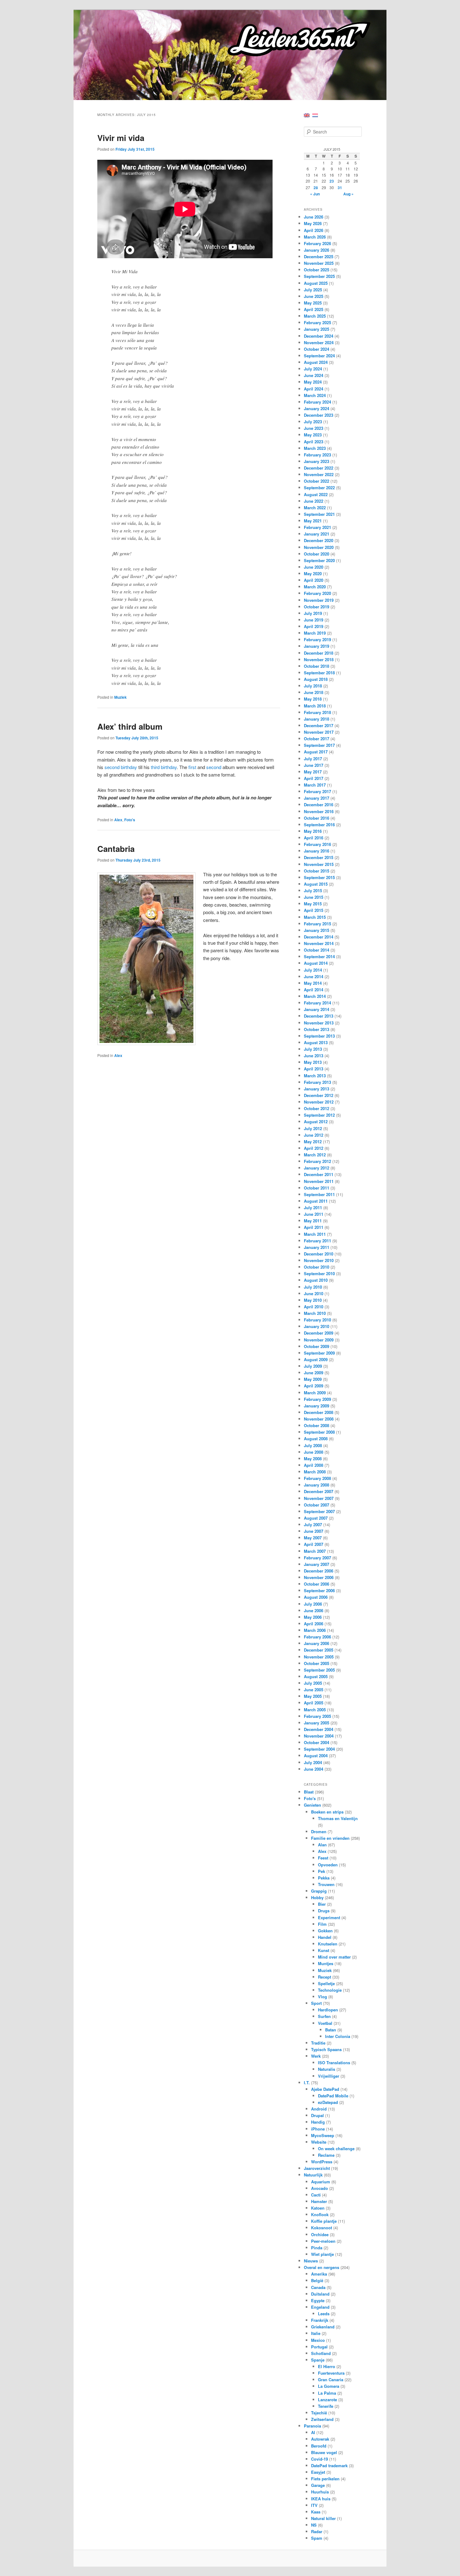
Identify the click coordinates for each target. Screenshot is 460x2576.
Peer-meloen (323, 2241)
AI (313, 2432)
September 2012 (319, 1115)
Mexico (318, 2340)
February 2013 (317, 1082)
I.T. (307, 2083)
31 (340, 188)
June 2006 (314, 1610)
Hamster (319, 2201)
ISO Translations (334, 2063)
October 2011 (317, 1188)
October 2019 (317, 607)
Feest (323, 1858)
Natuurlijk (313, 2175)
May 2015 (313, 904)
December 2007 (319, 1491)
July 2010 (313, 1287)
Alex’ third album (130, 726)
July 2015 (313, 891)
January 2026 (317, 250)
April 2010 (314, 1307)
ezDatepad (328, 2102)
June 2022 (314, 501)
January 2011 (317, 1247)
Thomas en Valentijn (338, 1818)
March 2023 (315, 448)
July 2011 (313, 1207)
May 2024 (313, 382)
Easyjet (318, 2472)
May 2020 (313, 574)
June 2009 (314, 1373)
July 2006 (313, 1604)
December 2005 (319, 1650)
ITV (314, 2505)
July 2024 (313, 369)
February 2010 (317, 1320)
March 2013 (315, 1076)
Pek (322, 1871)
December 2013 (319, 1016)
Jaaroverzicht (317, 2168)
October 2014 (317, 950)
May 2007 (313, 1538)
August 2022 (316, 494)
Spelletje (326, 1983)
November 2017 (319, 732)
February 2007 (317, 1558)
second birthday (121, 767)
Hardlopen (328, 2010)
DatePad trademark (329, 2465)
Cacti (316, 2195)
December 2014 (319, 937)
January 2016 (317, 851)
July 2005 (313, 1683)
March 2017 (315, 785)
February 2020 (317, 593)
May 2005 (313, 1696)
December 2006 (319, 1571)
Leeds (324, 2314)
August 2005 (316, 1676)
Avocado (319, 2188)
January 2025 (317, 329)
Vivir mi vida (121, 138)
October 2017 (317, 739)
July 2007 (313, 1524)
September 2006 (319, 1590)
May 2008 (313, 1459)
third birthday (164, 767)
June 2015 (314, 897)
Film (322, 1924)
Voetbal (325, 2023)
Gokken (325, 1931)
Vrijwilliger (329, 2076)
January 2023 (317, 461)
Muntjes (326, 1963)
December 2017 (319, 725)
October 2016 (317, 818)
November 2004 (319, 1736)
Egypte (318, 2300)
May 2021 (313, 521)
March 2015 (315, 917)
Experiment (329, 1917)
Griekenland (323, 2327)
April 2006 (314, 1624)
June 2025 (314, 296)
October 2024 (317, 349)
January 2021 (317, 534)
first (192, 767)
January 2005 (317, 1723)
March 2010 (315, 1313)
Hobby (317, 1897)
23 (332, 181)
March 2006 (315, 1630)
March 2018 (315, 706)
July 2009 (313, 1366)
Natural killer (323, 2518)
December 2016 (319, 805)
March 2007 (315, 1551)
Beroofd (319, 2446)
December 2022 (319, 468)
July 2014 (313, 970)
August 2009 (316, 1359)
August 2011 (316, 1201)
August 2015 (316, 884)
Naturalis (327, 2069)
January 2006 (317, 1643)
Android (319, 2109)
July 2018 (313, 686)
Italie (316, 2333)
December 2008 (319, 1412)
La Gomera (329, 2386)
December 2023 (319, 415)
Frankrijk (320, 2320)
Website (319, 2142)
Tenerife (326, 2406)
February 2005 (317, 1716)
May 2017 (313, 772)
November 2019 (319, 600)
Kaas (316, 2512)
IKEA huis (321, 2499)
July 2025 (313, 290)
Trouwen (326, 1884)
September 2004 (319, 1749)
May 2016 (313, 831)
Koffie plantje (324, 2221)
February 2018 (317, 712)
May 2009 (313, 1379)
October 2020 (317, 554)
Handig (318, 2122)
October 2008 (317, 1425)
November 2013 (319, 1023)
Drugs (324, 1911)
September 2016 (319, 825)
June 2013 (314, 1056)
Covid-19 (319, 2459)
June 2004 (314, 1769)
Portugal (319, 2347)
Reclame (326, 2155)
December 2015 (319, 857)
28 (316, 188)
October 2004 (317, 1742)
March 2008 (315, 1472)
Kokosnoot (322, 2228)
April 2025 (314, 309)
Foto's (130, 820)
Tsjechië (319, 2413)
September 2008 (319, 1432)
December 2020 (319, 540)
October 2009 (317, 1346)
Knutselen (328, 1944)
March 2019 (315, 633)
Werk (316, 2056)
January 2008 (317, 1485)
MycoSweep (323, 2135)
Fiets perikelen (325, 2479)
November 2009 (319, 1340)
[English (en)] (307, 115)
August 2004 (316, 1756)
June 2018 (314, 692)
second (214, 767)
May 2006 (313, 1617)
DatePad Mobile (333, 2096)
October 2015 (317, 871)
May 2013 (313, 1062)
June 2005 (314, 1690)
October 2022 (317, 481)
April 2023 (314, 442)
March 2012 (315, 1155)
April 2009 (314, 1386)
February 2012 (317, 1161)
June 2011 (314, 1214)
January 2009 (317, 1406)
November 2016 (319, 811)
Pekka (324, 1878)
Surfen (324, 2016)
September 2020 (319, 560)
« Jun (315, 194)
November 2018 (319, 659)
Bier (322, 1904)
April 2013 (314, 1069)
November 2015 (319, 864)
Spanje (318, 2360)
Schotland (321, 2353)
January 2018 (317, 719)
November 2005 (319, 1657)
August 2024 (316, 362)
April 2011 (314, 1227)
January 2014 (317, 1009)
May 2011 (313, 1221)
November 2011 (319, 1181)
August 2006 (316, 1597)
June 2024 (314, 375)
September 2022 (319, 488)
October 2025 (317, 270)
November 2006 (319, 1577)
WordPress (322, 2162)
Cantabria (116, 849)
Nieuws (311, 2261)
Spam (317, 2538)
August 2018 (316, 679)
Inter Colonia (338, 2036)
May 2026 (313, 223)
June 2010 (314, 1293)
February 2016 (317, 844)
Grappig (319, 1891)
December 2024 (319, 336)
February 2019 (317, 639)
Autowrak (320, 2439)
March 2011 (315, 1234)
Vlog (322, 1997)
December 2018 (319, 653)
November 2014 (319, 943)
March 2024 (315, 395)
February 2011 (317, 1241)
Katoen (318, 2208)
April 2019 (314, 626)
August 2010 (316, 1280)
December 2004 (319, 1729)
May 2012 (313, 1142)
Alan (322, 1845)
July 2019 (313, 613)
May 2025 (313, 303)
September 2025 (319, 276)
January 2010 (317, 1326)
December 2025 (319, 257)
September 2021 (319, 514)
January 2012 (317, 1168)
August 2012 (316, 1122)
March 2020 (315, 587)
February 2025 (317, 322)
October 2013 (317, 1029)
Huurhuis (320, 2492)
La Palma (327, 2393)
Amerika (319, 2274)
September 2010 (319, 1273)
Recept (325, 1977)
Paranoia (312, 2426)
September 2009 (319, 1353)
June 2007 (314, 1531)
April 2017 (314, 778)
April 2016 (314, 838)
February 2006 (317, 1637)
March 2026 (315, 237)
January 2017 (317, 798)
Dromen (319, 1831)
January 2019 (317, 646)
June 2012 (314, 1135)
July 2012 (313, 1128)
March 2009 (315, 1393)
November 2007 (319, 1498)
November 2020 (319, 547)
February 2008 (317, 1478)
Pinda (317, 2248)
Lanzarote (327, 2400)
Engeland (320, 2307)
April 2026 (314, 230)
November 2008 (319, 1419)
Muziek (120, 697)
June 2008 (314, 1452)
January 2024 (317, 408)
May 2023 (313, 435)
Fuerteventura (331, 2373)
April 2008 (314, 1465)
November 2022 (319, 474)
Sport (316, 2003)
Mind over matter (334, 1957)
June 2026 (314, 217)
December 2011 (319, 1174)
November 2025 (319, 263)
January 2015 (317, 930)
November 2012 (319, 1102)
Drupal (317, 2115)
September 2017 (319, 745)
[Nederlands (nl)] (315, 115)
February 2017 (317, 791)
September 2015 (319, 877)
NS (314, 2525)
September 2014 (319, 956)
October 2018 (317, 666)
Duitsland (320, 2294)
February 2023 (317, 455)
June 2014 (314, 976)
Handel (325, 1937)
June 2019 (314, 620)
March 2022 (315, 508)
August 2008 (316, 1439)
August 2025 (316, 283)
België (317, 2280)
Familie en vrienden (330, 1838)
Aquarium (321, 2182)
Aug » (348, 194)
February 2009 (317, 1399)
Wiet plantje (322, 2254)
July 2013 (313, 1049)
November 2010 (319, 1260)
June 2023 (314, 428)
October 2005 (317, 1663)
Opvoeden (328, 1865)
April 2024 (314, 389)
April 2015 (314, 910)
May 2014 (313, 983)
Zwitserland (322, 2419)
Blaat (309, 1792)
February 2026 (317, 243)
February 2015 (317, 924)
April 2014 (314, 990)
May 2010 (313, 1300)
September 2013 (319, 1036)
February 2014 (317, 1003)
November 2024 (319, 342)
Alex (118, 820)
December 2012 (319, 1095)
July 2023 (313, 422)
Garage (318, 2485)
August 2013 (316, 1042)
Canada (318, 2287)
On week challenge (336, 2148)
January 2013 (317, 1089)
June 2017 (314, 765)
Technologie (330, 1990)
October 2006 (317, 1584)
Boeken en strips (327, 1812)
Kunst (324, 1950)
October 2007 (317, 1505)
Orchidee (320, 2234)
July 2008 (313, 1445)
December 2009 (319, 1333)
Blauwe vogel (324, 2452)
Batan (331, 2030)
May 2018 (313, 699)
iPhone (318, 2129)
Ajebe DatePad (325, 2089)
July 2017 (313, 759)
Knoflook (320, 2214)
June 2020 (314, 567)
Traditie (318, 2043)
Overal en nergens (322, 2267)
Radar (317, 2531)
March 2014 (315, 996)
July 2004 (313, 1762)
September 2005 (319, 1670)
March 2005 (315, 1710)
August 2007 (316, 1518)
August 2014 (316, 963)
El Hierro (327, 2366)
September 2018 (319, 673)
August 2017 (316, 752)
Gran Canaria (331, 2380)
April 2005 (314, 1703)
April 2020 (314, 580)
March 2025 (315, 316)
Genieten (312, 1805)
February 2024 (317, 402)
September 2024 (319, 356)
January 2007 (317, 1564)
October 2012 (317, 1108)
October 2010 (317, 1267)
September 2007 (319, 1511)
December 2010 (319, 1254)
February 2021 (317, 527)
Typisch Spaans (326, 2049)
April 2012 (314, 1148)
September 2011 (319, 1194)
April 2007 (314, 1544)
